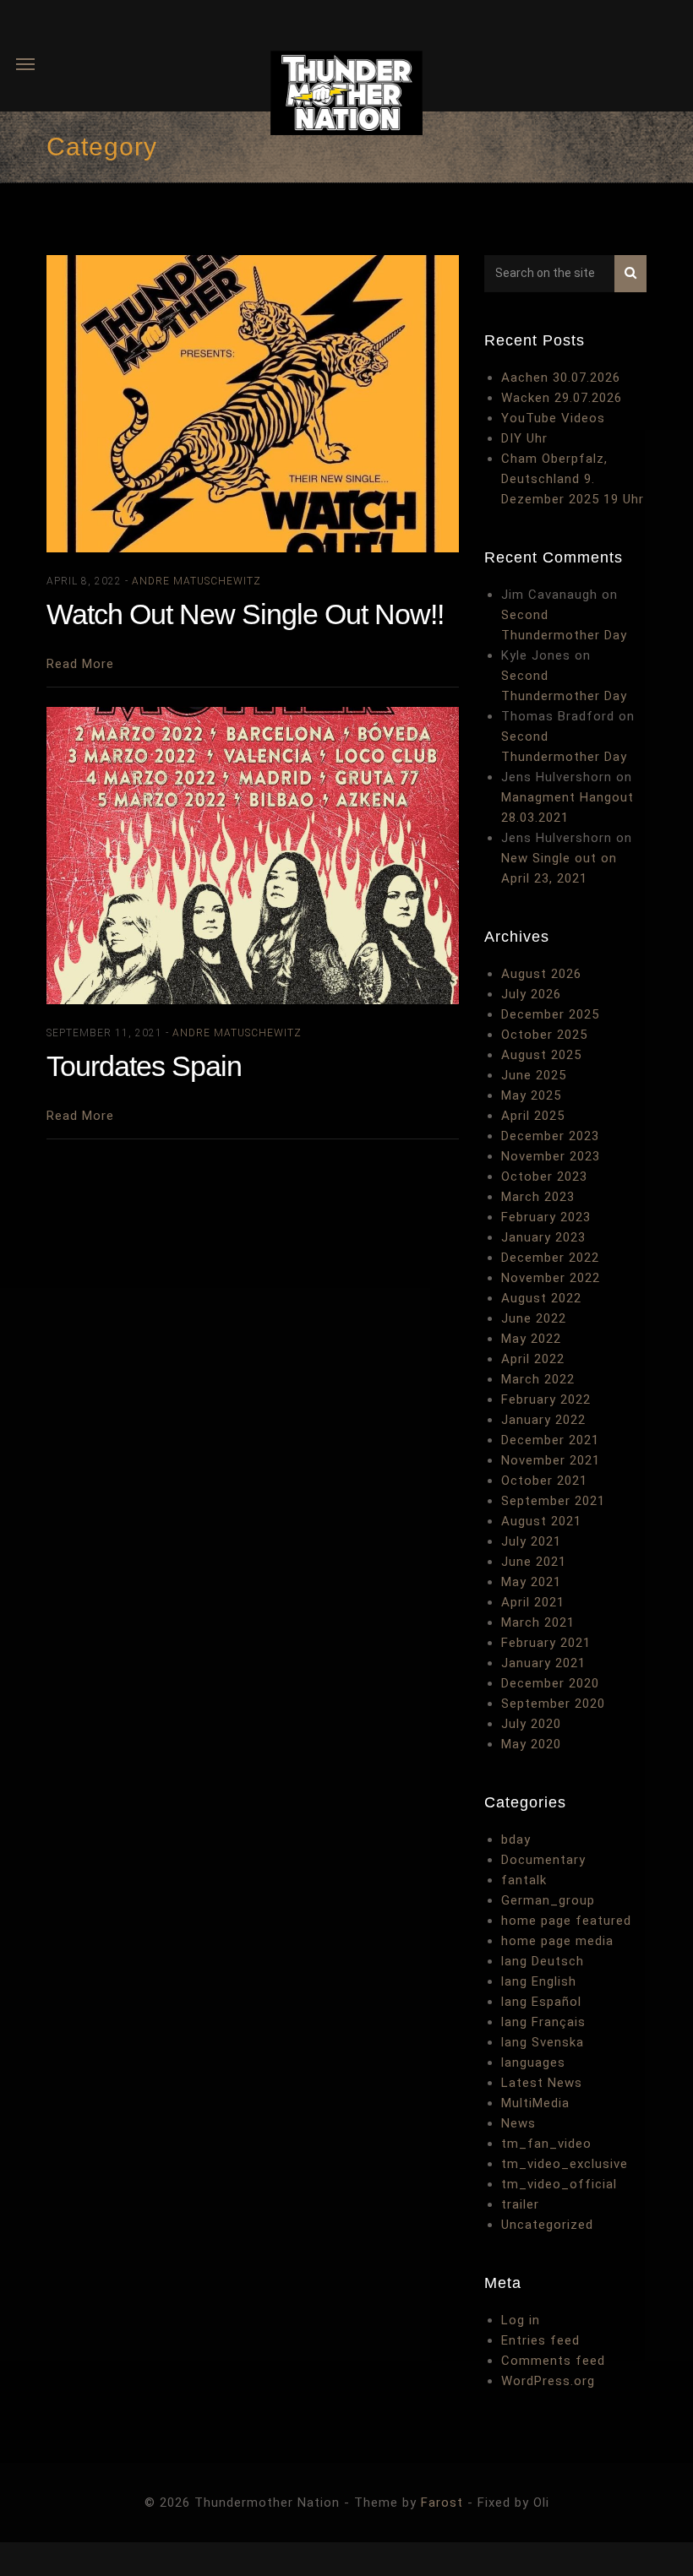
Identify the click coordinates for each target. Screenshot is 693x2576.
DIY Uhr (524, 438)
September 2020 (553, 1704)
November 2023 (551, 1156)
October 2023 (544, 1177)
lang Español (541, 2002)
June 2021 (534, 1562)
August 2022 (541, 1298)
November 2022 (551, 1278)
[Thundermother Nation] (346, 96)
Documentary (543, 1860)
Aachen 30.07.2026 (561, 378)
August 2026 (541, 974)
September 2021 (553, 1501)
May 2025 (531, 1095)
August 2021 (541, 1521)
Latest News (542, 2083)
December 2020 (550, 1683)
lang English (539, 1981)
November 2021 (551, 1460)
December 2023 (550, 1136)
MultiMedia (535, 2103)
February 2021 (546, 1643)
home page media (557, 1941)
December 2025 (550, 1014)
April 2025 (533, 1116)
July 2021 (531, 1541)
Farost (442, 2503)
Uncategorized (547, 2225)
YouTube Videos (553, 418)
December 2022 (550, 1258)
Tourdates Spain (144, 1066)
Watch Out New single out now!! (245, 614)
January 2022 (543, 1420)
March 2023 (538, 1197)
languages (533, 2062)
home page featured (566, 1921)
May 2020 (531, 1744)
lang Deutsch (543, 1961)
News (518, 2123)
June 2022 (534, 1318)
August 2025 (541, 1055)
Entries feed (540, 2340)
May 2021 (531, 1582)
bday (516, 1840)
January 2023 (543, 1237)
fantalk (524, 1880)
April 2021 (533, 1602)
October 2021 (544, 1481)
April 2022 (533, 1359)
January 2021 (543, 1663)
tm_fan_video (546, 2144)
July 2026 (531, 994)
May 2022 (531, 1339)
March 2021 (538, 1622)
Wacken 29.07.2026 (562, 398)
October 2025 (544, 1035)
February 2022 (546, 1399)
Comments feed (553, 2361)
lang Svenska (543, 2042)
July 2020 (531, 1724)
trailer (520, 2204)
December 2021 (550, 1440)
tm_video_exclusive (565, 2164)
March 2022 (538, 1379)
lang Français (543, 2022)
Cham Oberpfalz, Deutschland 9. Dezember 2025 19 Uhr (573, 479)
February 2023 (546, 1217)
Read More (80, 664)
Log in (521, 2320)
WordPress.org (548, 2381)
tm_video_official (559, 2184)
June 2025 (534, 1075)
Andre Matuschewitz (196, 581)
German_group (548, 1900)
